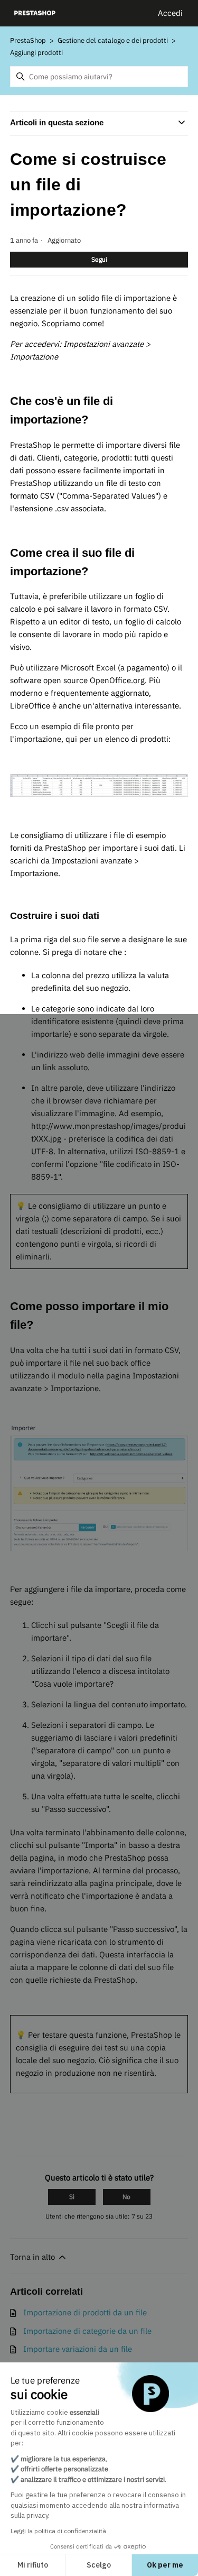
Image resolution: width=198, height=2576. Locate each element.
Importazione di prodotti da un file (85, 2312)
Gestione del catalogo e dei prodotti (113, 40)
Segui (99, 259)
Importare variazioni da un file (78, 2349)
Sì (72, 2197)
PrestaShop (28, 40)
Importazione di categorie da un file (87, 2331)
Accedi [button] (170, 13)
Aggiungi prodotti (36, 53)
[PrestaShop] (35, 13)
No (126, 2197)
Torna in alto (34, 2257)
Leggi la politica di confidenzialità (58, 2531)
